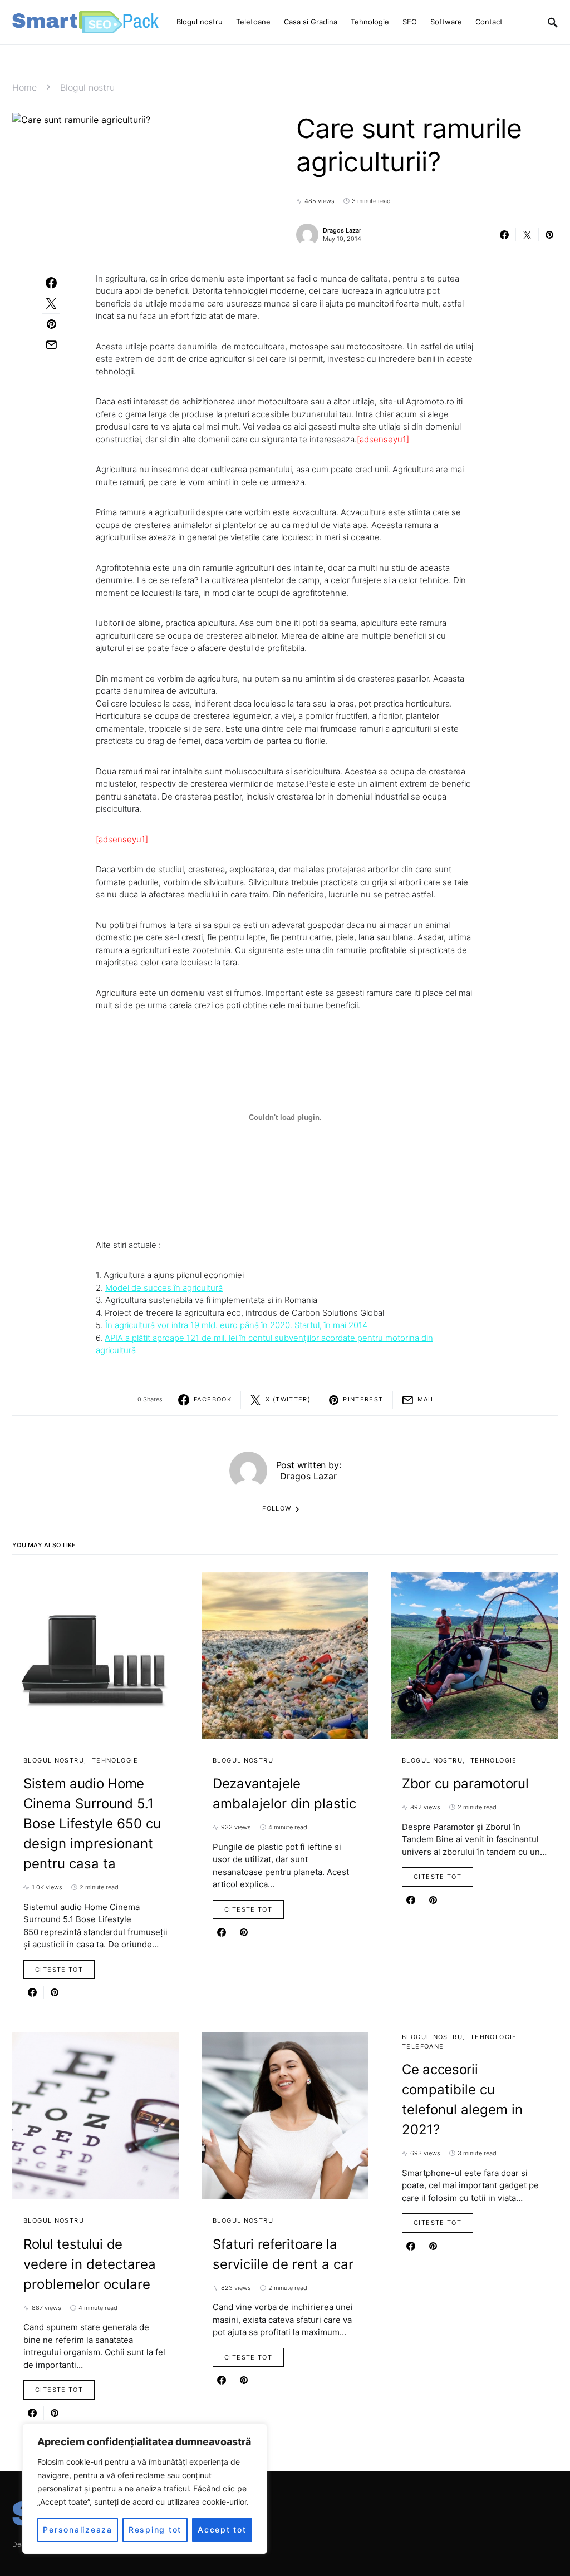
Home (24, 87)
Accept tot (222, 2530)
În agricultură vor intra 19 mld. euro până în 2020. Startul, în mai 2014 (236, 1325)
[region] (145, 2489)
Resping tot (155, 2530)
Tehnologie (115, 1760)
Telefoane (423, 2046)
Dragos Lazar (342, 230)
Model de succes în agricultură (164, 1288)
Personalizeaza (78, 2530)
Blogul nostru (87, 87)
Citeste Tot (59, 1970)
